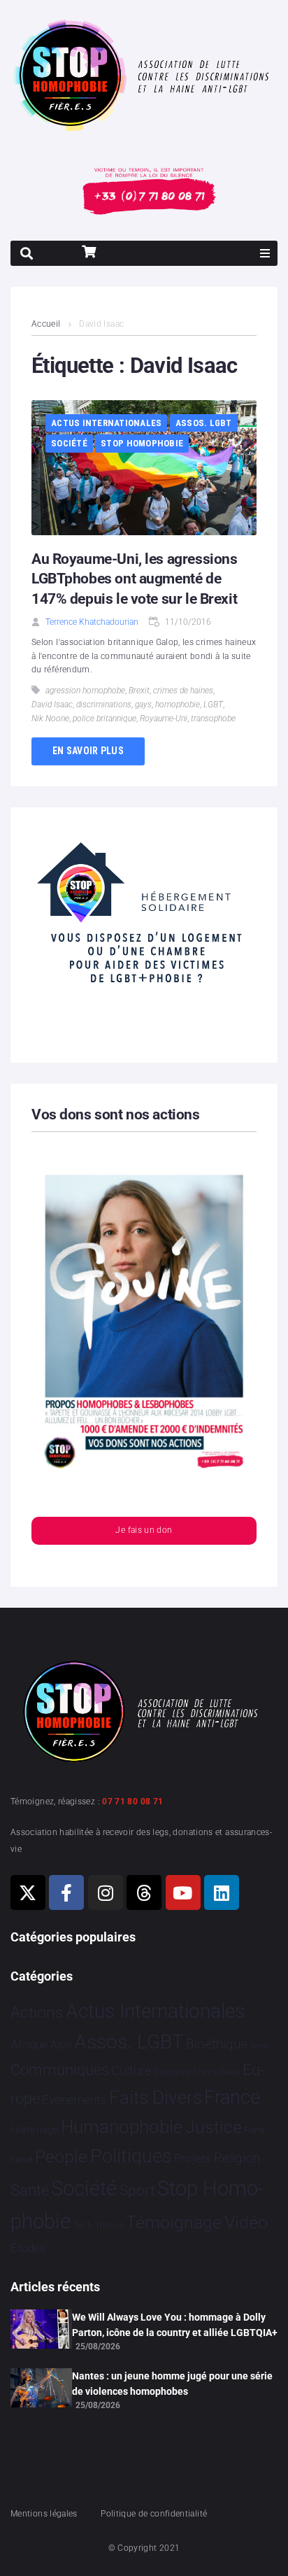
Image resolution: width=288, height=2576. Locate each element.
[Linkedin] (222, 1892)
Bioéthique (217, 2044)
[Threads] (144, 1892)
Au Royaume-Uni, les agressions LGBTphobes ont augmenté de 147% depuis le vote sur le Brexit (134, 579)
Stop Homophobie (142, 443)
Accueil (46, 324)
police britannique (105, 719)
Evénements (74, 2100)
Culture (131, 2071)
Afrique (29, 2044)
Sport (137, 2191)
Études (28, 2248)
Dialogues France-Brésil (197, 2072)
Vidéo (246, 2222)
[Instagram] (106, 1892)
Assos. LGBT (204, 423)
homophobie (178, 705)
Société (69, 443)
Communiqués (60, 2070)
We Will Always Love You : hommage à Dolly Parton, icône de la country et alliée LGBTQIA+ (175, 2325)
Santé (30, 2190)
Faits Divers (156, 2097)
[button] (265, 253)
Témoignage (174, 2222)
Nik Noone (50, 719)
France (232, 2097)
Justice (214, 2127)
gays (143, 705)
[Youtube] (183, 1892)
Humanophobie (122, 2127)
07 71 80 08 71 (132, 1802)
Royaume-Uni (164, 719)
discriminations (104, 705)
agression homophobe (85, 691)
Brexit (139, 691)
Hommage (35, 2130)
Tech (82, 2225)
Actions (37, 2012)
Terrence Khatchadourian (92, 622)
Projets (193, 2159)
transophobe (213, 719)
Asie (61, 2045)
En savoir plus (88, 751)
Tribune (109, 2225)
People (61, 2157)
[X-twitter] (28, 1892)
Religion (237, 2158)
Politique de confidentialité (154, 2514)
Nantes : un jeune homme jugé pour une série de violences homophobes (172, 2384)
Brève (260, 2046)
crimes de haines (183, 691)
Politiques (131, 2156)
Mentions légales (44, 2514)
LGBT (213, 705)
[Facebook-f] (66, 1892)
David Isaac (52, 705)
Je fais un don (144, 1530)
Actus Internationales (106, 423)
